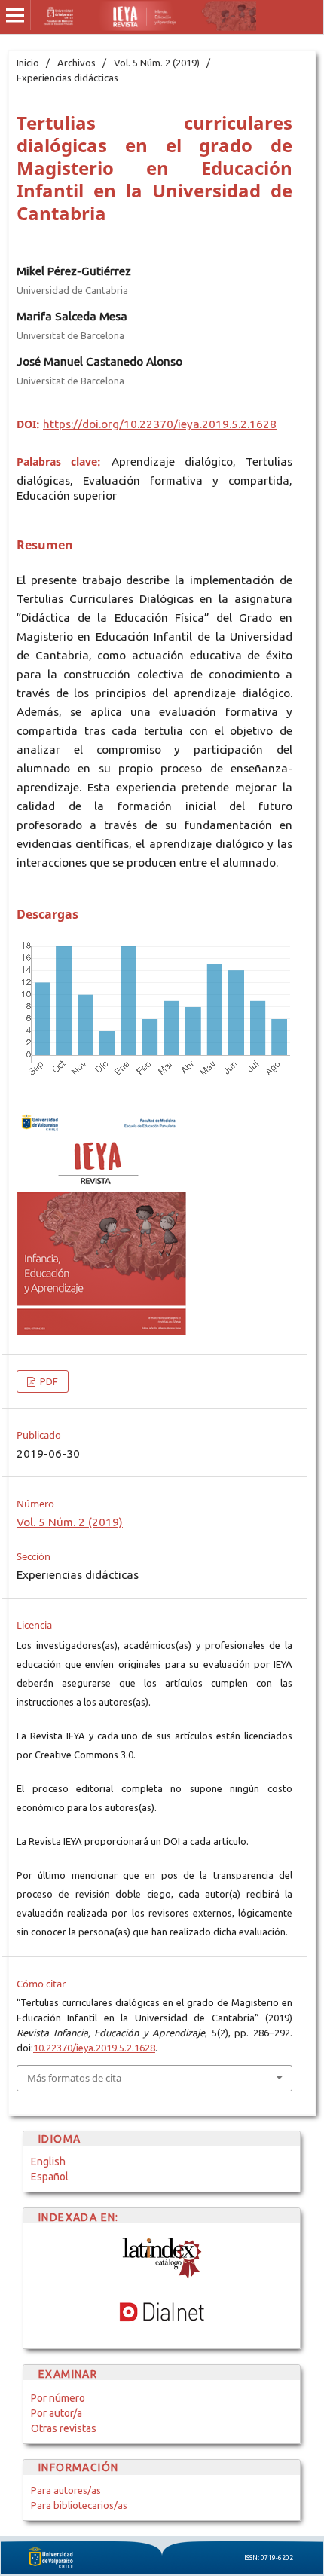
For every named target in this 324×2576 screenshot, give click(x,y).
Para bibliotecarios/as (79, 2505)
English (48, 2161)
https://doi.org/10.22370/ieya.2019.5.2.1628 (160, 424)
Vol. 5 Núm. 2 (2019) (157, 63)
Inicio (28, 63)
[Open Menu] (15, 15)
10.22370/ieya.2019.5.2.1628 (94, 2048)
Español (50, 2177)
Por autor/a (57, 2413)
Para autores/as (66, 2490)
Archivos (76, 63)
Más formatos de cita (74, 2078)
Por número (58, 2398)
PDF (48, 1381)
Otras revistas (64, 2428)
